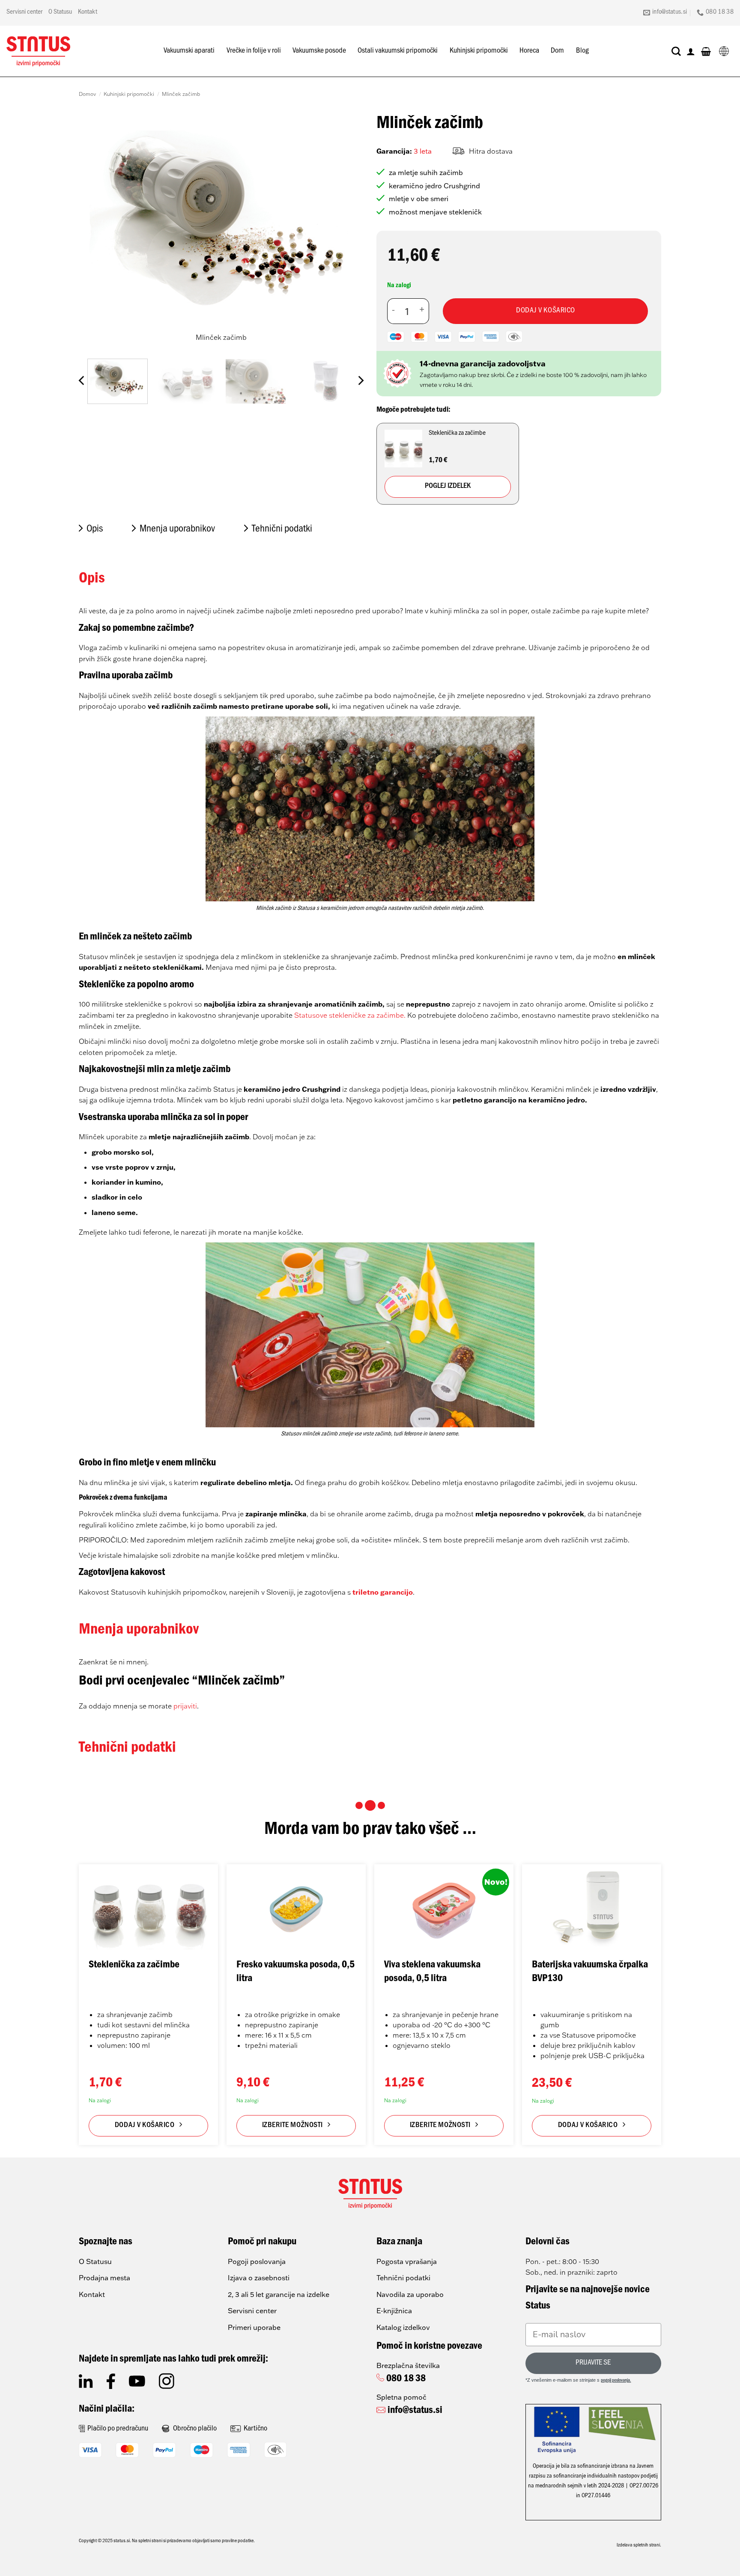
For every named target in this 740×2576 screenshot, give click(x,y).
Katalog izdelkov (403, 2327)
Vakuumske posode (319, 51)
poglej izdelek (448, 487)
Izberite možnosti (292, 2126)
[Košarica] (706, 51)
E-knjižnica (394, 2311)
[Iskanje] (676, 51)
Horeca (529, 51)
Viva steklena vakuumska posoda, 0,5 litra (432, 1972)
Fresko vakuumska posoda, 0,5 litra (295, 1972)
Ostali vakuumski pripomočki (398, 51)
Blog (582, 51)
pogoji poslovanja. (616, 2381)
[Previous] (95, 231)
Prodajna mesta (104, 2278)
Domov (87, 94)
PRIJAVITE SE (593, 2363)
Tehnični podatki (403, 2278)
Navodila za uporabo (410, 2294)
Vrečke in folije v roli (254, 51)
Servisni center (24, 12)
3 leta (423, 151)
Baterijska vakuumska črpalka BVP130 (590, 1972)
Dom (557, 51)
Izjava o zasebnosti (259, 2278)
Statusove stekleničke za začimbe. (350, 1015)
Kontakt (88, 12)
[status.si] (38, 51)
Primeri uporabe (254, 2327)
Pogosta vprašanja (407, 2261)
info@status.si (415, 2411)
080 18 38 (406, 2380)
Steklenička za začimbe (134, 1966)
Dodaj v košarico (546, 311)
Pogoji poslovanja (257, 2261)
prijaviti (185, 1706)
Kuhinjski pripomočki (479, 51)
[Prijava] (691, 51)
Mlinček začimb (181, 94)
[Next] (347, 231)
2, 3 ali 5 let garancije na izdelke (279, 2294)
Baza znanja (399, 2243)
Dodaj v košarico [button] (145, 2126)
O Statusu (60, 12)
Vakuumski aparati (189, 51)
